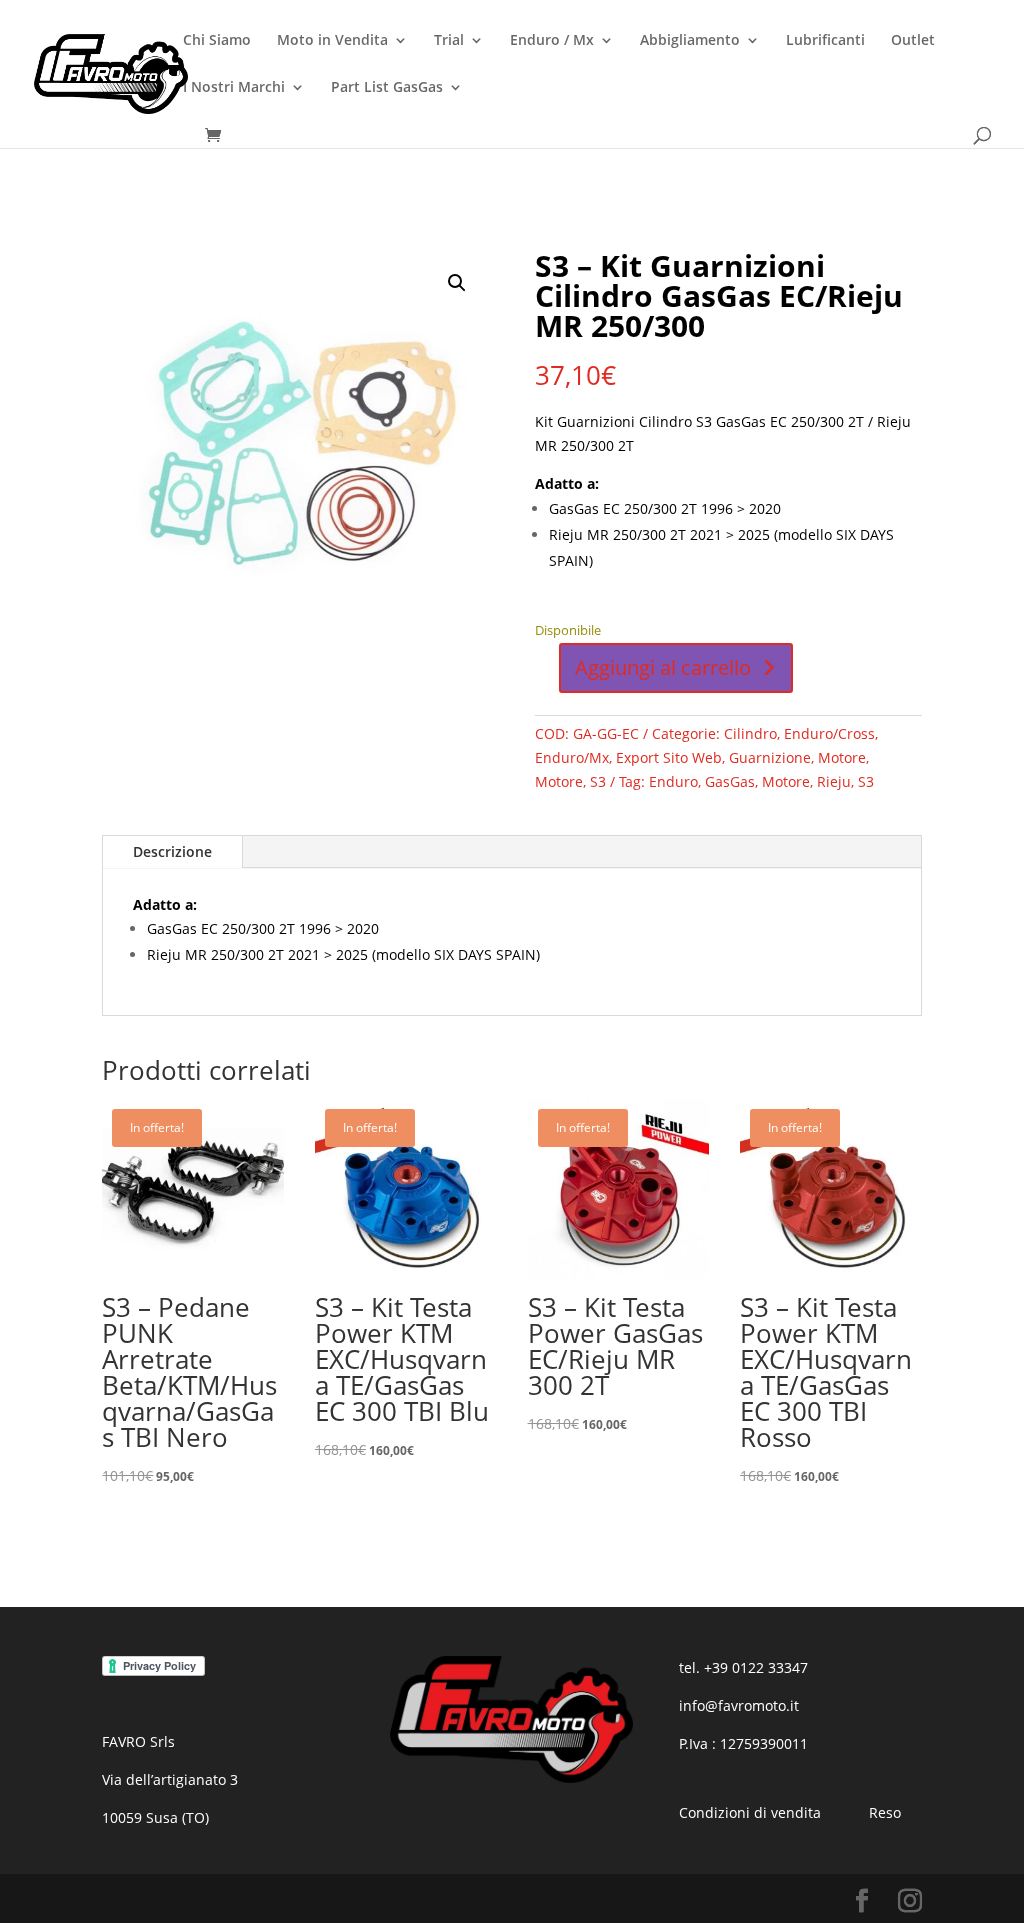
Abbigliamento (690, 41)
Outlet (913, 41)
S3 (598, 781)
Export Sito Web (669, 757)
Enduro (673, 781)
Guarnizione (770, 757)
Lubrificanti (825, 41)
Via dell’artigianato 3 (170, 1779)
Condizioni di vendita (750, 1812)
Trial (449, 41)
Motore (842, 757)
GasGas (730, 781)
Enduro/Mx (572, 757)
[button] (457, 283)
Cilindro (750, 733)
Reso (885, 1812)
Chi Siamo (217, 41)
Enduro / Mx (552, 41)
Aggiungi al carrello (663, 667)
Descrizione (172, 851)
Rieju (834, 781)
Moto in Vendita (332, 41)
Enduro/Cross (829, 733)
